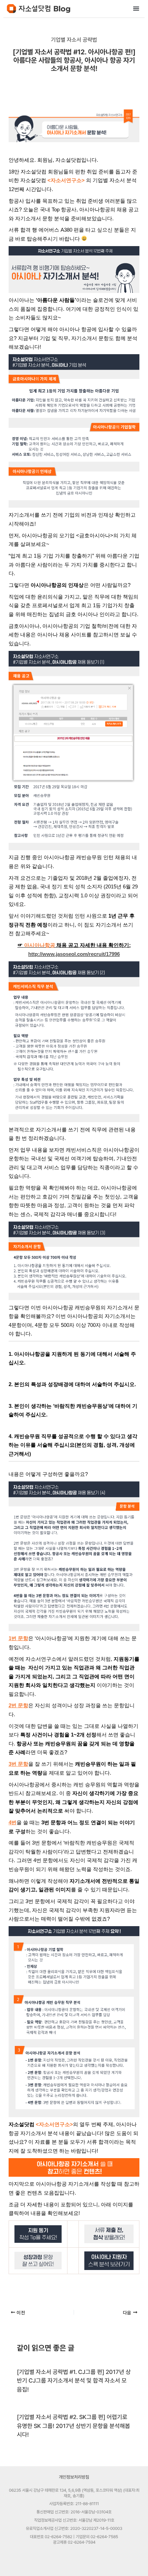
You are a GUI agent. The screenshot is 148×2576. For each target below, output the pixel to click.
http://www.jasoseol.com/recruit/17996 (74, 954)
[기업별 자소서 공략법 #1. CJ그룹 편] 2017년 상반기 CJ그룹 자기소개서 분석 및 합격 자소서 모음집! (74, 2381)
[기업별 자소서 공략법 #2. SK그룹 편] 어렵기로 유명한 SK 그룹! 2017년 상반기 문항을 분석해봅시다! (73, 2426)
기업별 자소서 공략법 (74, 40)
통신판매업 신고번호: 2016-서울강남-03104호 (74, 2512)
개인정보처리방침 (74, 2477)
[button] (136, 8)
